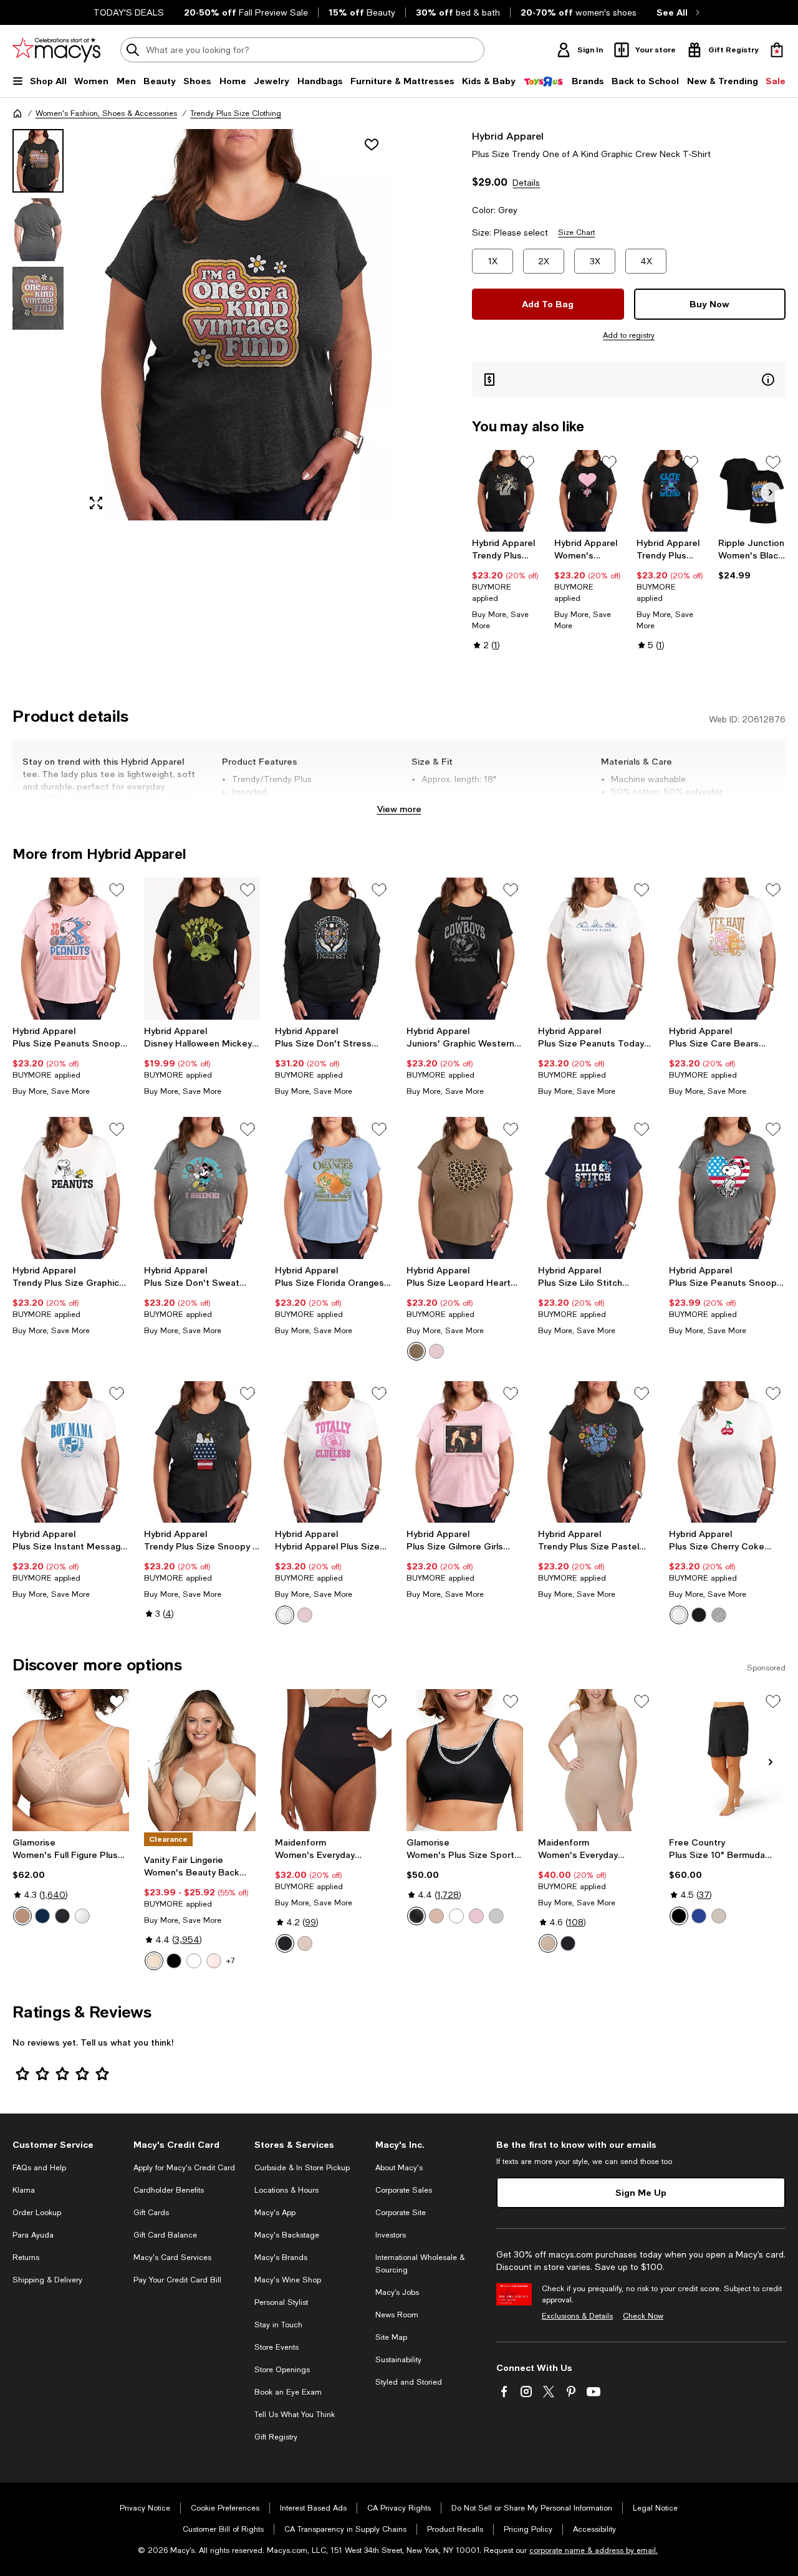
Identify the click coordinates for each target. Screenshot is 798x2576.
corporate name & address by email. (594, 2550)
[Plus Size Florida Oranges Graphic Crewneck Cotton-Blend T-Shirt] (333, 1188)
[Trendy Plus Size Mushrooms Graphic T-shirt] (506, 491)
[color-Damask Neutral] (154, 1961)
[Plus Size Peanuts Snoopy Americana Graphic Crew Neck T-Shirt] (727, 1188)
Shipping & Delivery (47, 2280)
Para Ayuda (33, 2235)
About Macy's (399, 2168)
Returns (26, 2258)
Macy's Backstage (287, 2235)
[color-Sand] (719, 1916)
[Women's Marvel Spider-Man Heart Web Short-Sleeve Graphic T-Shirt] (588, 491)
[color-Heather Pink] (436, 1351)
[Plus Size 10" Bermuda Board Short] (727, 1760)
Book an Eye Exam (288, 2392)
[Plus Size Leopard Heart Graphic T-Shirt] (465, 1188)
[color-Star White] (194, 1961)
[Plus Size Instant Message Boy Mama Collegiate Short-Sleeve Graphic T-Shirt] (71, 1452)
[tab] (38, 161)
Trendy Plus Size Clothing (236, 113)
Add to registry (629, 335)
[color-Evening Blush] (305, 1943)
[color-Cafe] (22, 1916)
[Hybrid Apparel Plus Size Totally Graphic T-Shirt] (333, 1452)
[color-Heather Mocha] (416, 1351)
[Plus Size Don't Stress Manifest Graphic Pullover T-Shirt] (333, 949)
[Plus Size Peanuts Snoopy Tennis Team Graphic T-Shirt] (71, 949)
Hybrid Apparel (508, 136)
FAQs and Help (39, 2168)
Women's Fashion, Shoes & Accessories (106, 113)
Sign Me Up (641, 2192)
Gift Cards (151, 2213)
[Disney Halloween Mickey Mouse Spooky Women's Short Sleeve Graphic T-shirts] (202, 949)
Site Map (391, 2337)
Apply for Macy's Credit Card (184, 2168)
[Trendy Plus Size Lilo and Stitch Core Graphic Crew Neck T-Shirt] (670, 491)
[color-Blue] (42, 1916)
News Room (397, 2315)
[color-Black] (699, 1615)
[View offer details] (629, 379)
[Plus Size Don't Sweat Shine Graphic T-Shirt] (202, 1188)
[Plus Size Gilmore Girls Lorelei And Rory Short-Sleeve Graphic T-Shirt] (465, 1452)
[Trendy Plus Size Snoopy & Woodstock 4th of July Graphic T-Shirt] (202, 1452)
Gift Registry (276, 2437)
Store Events (276, 2347)
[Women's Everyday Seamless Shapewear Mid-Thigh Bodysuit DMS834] (596, 1760)
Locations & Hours (286, 2190)
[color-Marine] (699, 1916)
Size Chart (576, 232)
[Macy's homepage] (17, 113)
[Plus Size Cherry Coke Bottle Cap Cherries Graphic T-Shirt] (727, 1452)
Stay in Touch (278, 2325)
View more (399, 809)
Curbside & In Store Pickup (302, 2168)
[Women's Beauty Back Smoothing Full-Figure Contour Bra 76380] (202, 1760)
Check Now (643, 2316)
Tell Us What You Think (295, 2415)
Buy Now (709, 304)
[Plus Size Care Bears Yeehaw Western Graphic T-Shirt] (727, 949)
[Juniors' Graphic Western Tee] (465, 949)
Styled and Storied (409, 2382)
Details (526, 183)
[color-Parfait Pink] (476, 1916)
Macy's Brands (281, 2258)
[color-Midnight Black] (174, 1961)
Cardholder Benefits (169, 2190)
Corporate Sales (404, 2190)
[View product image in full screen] (96, 503)
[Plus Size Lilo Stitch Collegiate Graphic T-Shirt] (596, 1188)
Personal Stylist (281, 2302)
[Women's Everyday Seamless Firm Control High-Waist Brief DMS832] (333, 1760)
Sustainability (398, 2360)
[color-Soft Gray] (496, 1916)
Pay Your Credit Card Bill (177, 2280)
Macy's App (275, 2213)
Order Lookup (37, 2213)
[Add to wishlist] (372, 145)
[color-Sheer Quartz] (214, 1961)
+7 (231, 1961)
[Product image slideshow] (235, 325)
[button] (202, 325)
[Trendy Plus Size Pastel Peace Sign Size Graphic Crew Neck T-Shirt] (596, 1452)
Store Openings (282, 2370)
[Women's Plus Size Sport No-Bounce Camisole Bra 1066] (465, 1760)
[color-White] (285, 1615)
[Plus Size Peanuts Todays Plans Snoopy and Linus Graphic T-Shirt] (596, 949)
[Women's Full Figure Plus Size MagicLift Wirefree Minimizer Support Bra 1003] (71, 1760)
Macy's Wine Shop (288, 2280)
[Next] (771, 492)
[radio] (416, 1351)
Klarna (24, 2190)
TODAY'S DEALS (129, 12)
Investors (391, 2235)
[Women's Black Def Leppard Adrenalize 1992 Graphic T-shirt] (752, 491)
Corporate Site (401, 2213)
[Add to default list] (527, 462)
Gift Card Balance (165, 2235)
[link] (506, 594)
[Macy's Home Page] (56, 50)
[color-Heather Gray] (719, 1615)
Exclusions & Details (577, 2316)
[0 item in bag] (777, 50)
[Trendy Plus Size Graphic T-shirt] (71, 1188)
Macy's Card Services (172, 2258)
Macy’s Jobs (397, 2292)
